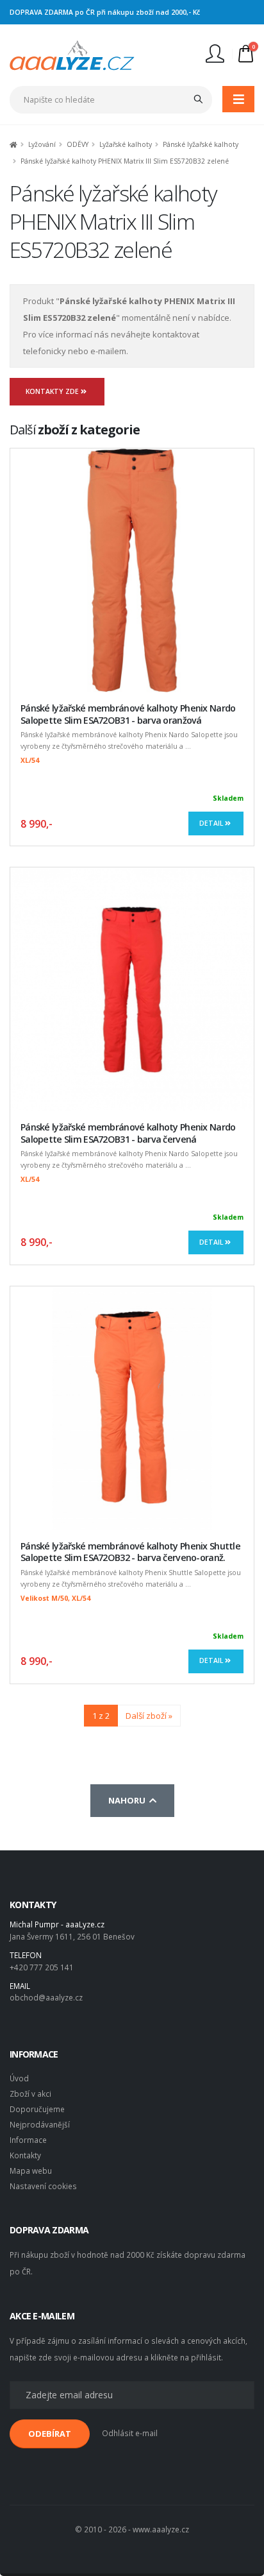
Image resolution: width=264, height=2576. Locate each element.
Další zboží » (149, 1716)
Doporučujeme (37, 2109)
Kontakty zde (53, 391)
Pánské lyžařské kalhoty (201, 144)
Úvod (19, 2078)
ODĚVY (78, 144)
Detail (212, 823)
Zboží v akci (30, 2094)
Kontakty (25, 2155)
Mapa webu (31, 2171)
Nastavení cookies (43, 2186)
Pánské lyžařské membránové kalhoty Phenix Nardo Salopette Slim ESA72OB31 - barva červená (128, 1133)
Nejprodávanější (40, 2124)
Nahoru (129, 1800)
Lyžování (42, 144)
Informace (28, 2140)
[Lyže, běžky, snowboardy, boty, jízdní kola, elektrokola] (72, 54)
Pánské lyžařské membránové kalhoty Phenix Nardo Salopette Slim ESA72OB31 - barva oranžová (128, 714)
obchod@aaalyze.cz (46, 1997)
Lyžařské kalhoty (126, 144)
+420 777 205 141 (42, 1967)
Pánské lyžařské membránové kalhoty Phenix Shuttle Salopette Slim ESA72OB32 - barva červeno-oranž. (130, 1552)
